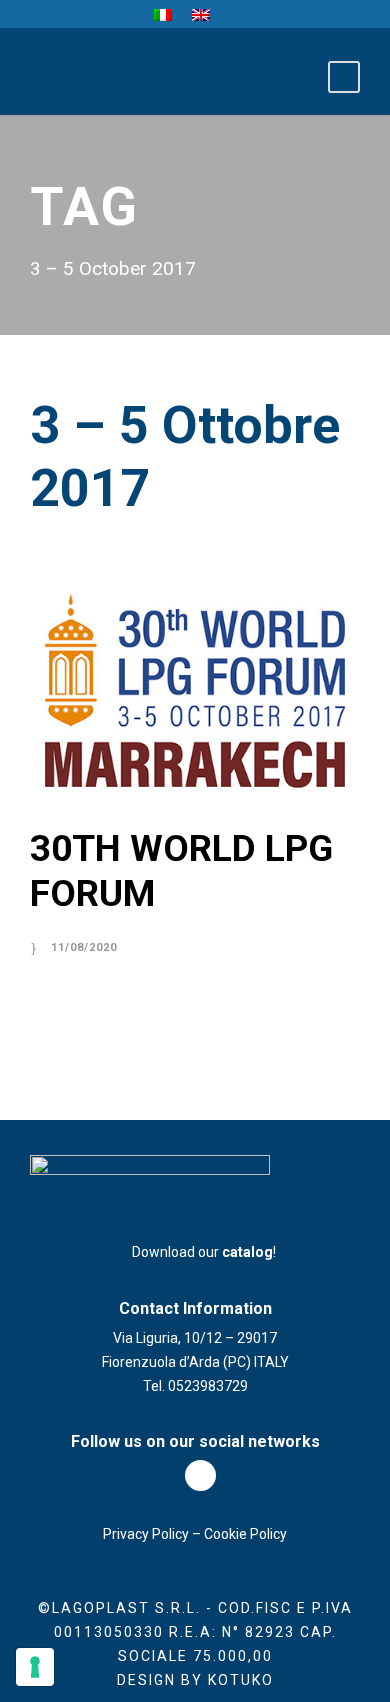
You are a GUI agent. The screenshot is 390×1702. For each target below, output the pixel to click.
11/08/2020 (84, 947)
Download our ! (201, 1252)
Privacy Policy (146, 1534)
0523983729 (208, 1386)
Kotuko (241, 1680)
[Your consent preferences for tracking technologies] (35, 1667)
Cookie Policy (245, 1534)
